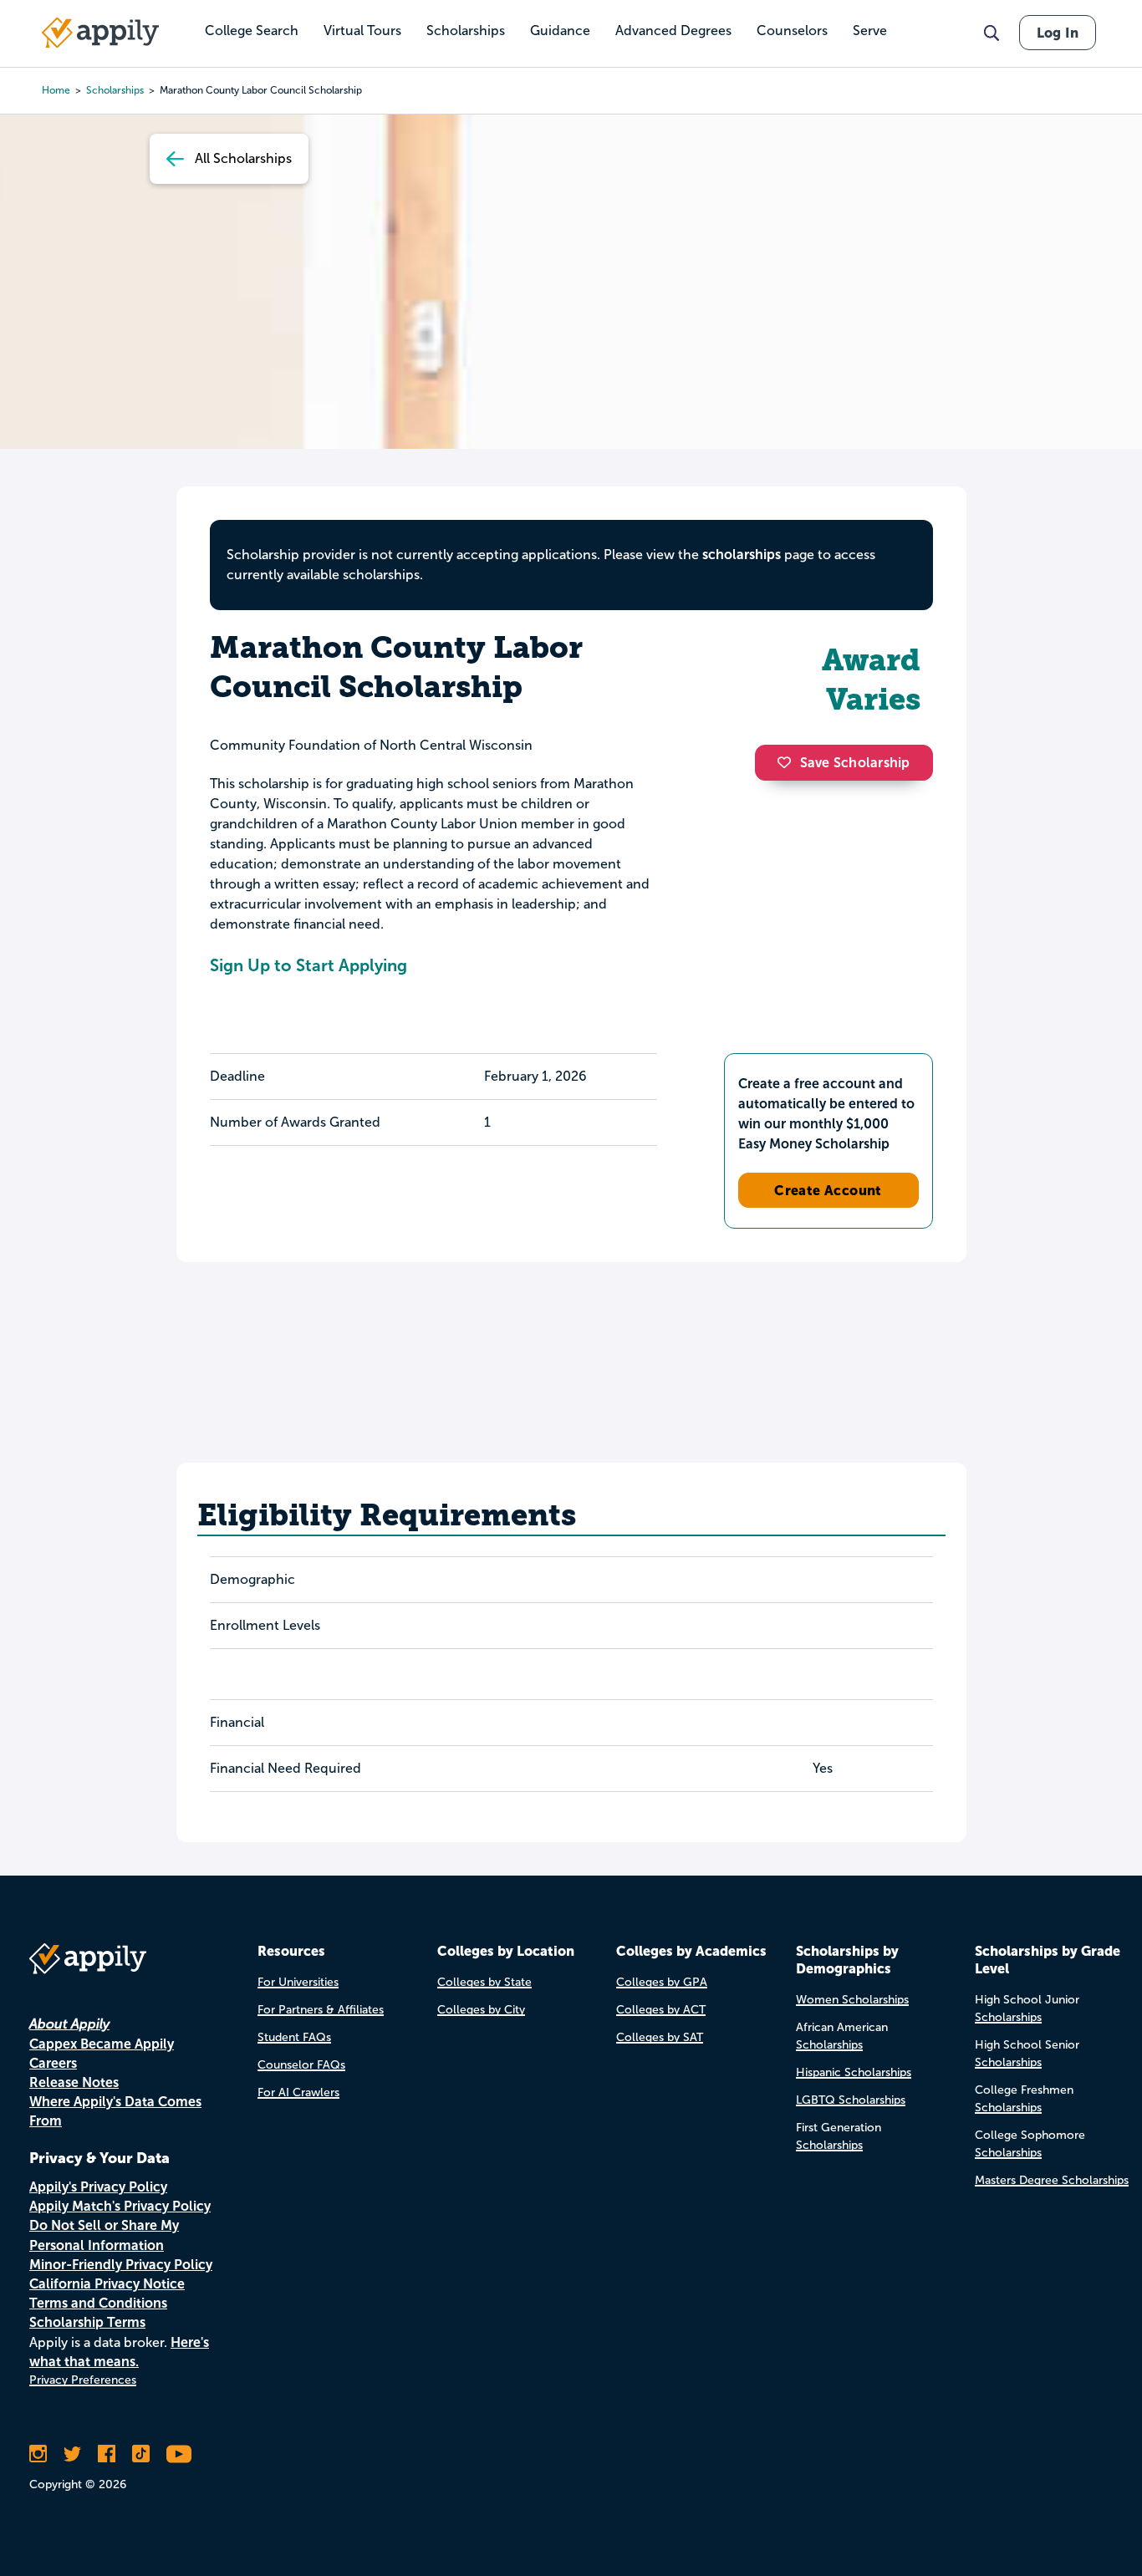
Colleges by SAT (660, 2037)
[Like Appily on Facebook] (107, 2454)
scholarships (742, 555)
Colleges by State (484, 1982)
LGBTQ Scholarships (851, 2100)
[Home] (100, 33)
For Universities (298, 1982)
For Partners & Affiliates (321, 2010)
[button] (788, 762)
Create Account (828, 1190)
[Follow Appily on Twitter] (72, 2454)
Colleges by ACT (661, 2010)
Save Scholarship (855, 763)
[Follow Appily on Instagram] (38, 2454)
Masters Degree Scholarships (1052, 2180)
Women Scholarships (852, 2000)
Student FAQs (294, 2037)
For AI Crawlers (298, 2092)
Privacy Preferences (83, 2380)
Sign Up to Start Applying (308, 965)
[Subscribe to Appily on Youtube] (179, 2454)
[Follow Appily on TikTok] (141, 2454)
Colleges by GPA (662, 1982)
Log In (1058, 33)
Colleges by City (481, 2010)
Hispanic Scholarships (854, 2072)
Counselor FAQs (301, 2065)
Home (56, 90)
